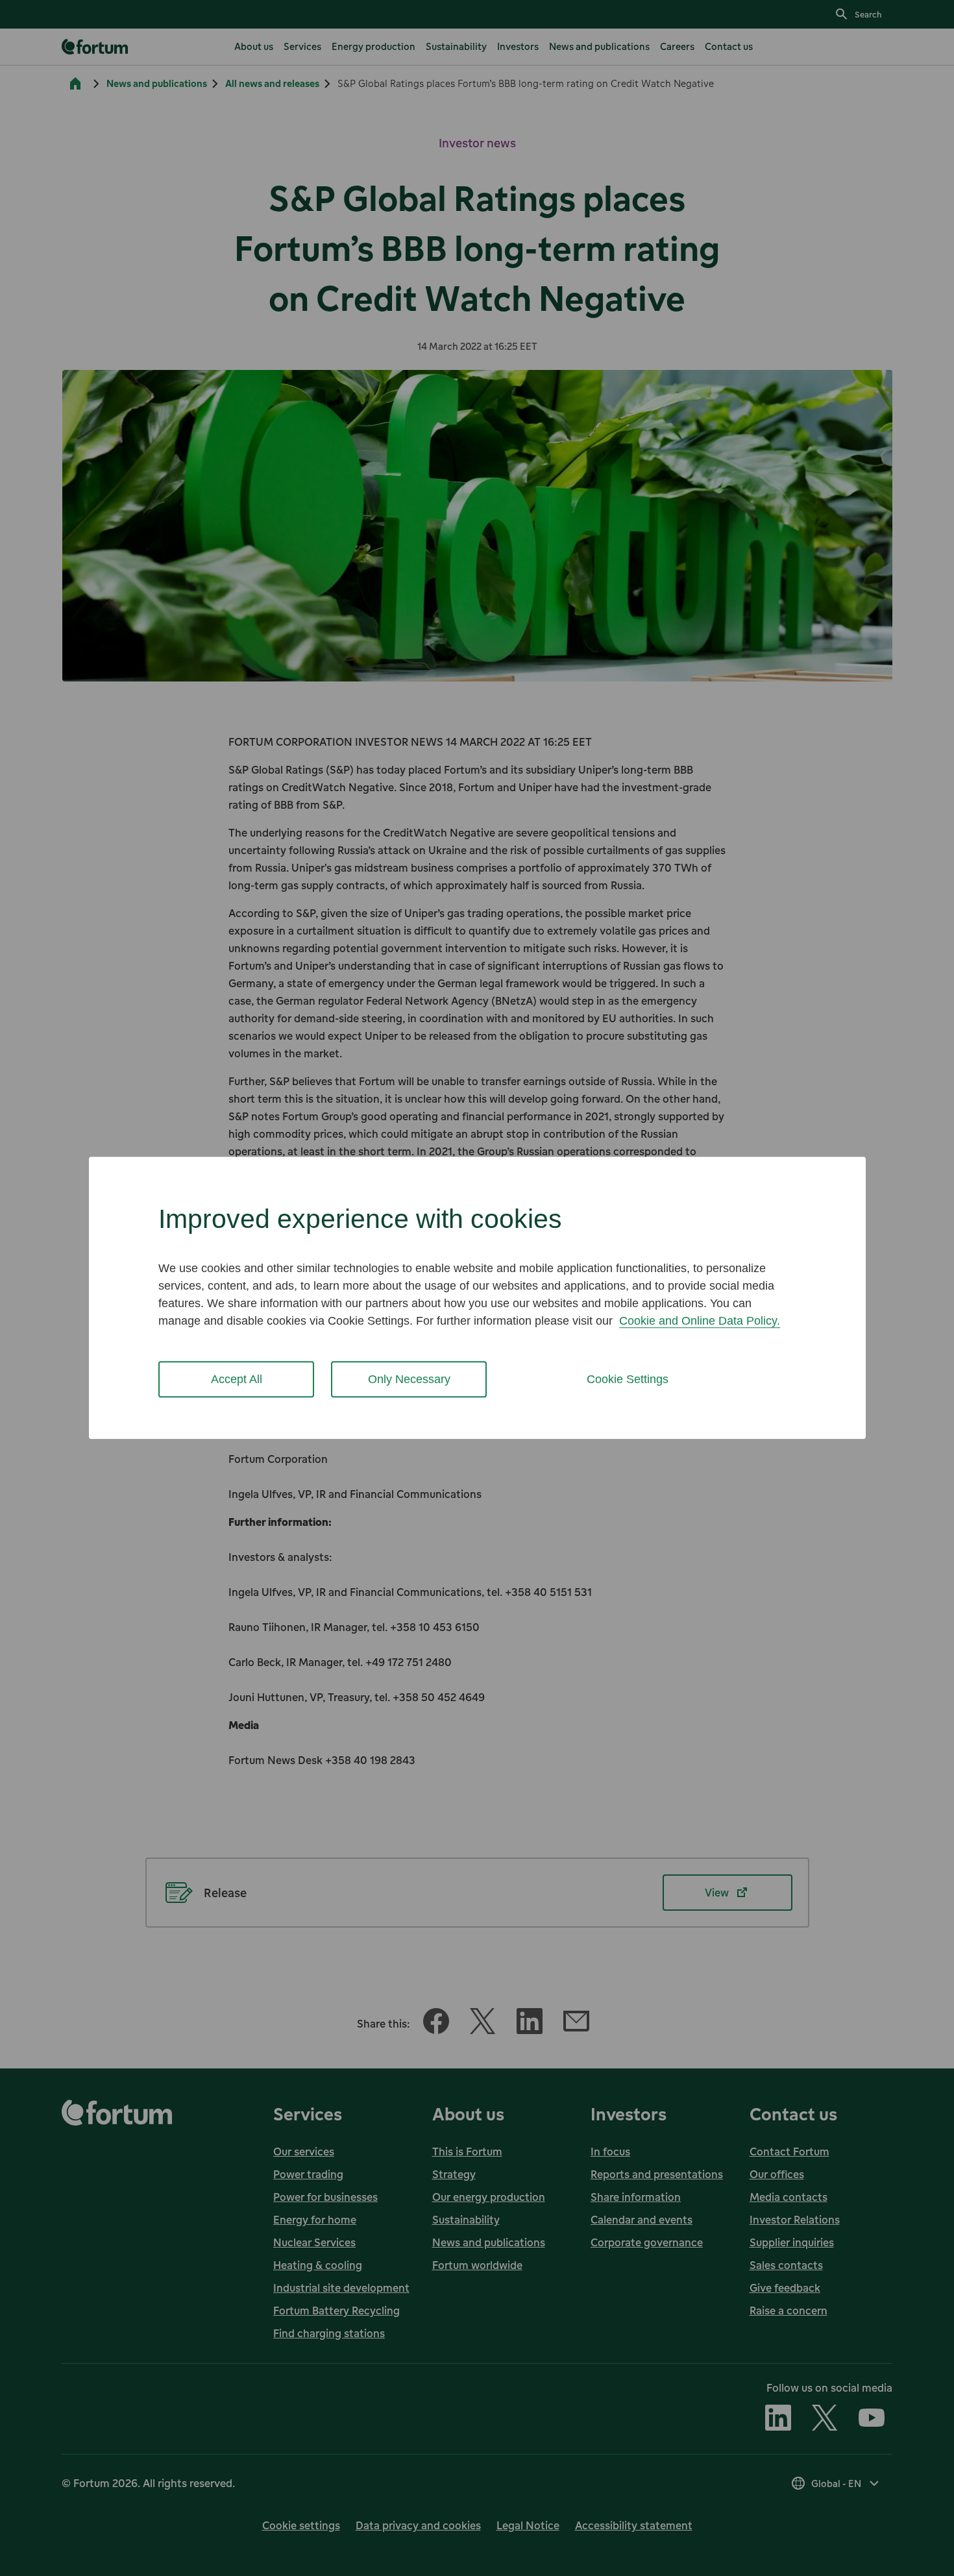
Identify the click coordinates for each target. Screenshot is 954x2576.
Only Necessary (409, 1379)
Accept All (237, 1379)
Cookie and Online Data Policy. (700, 1321)
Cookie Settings (628, 1379)
